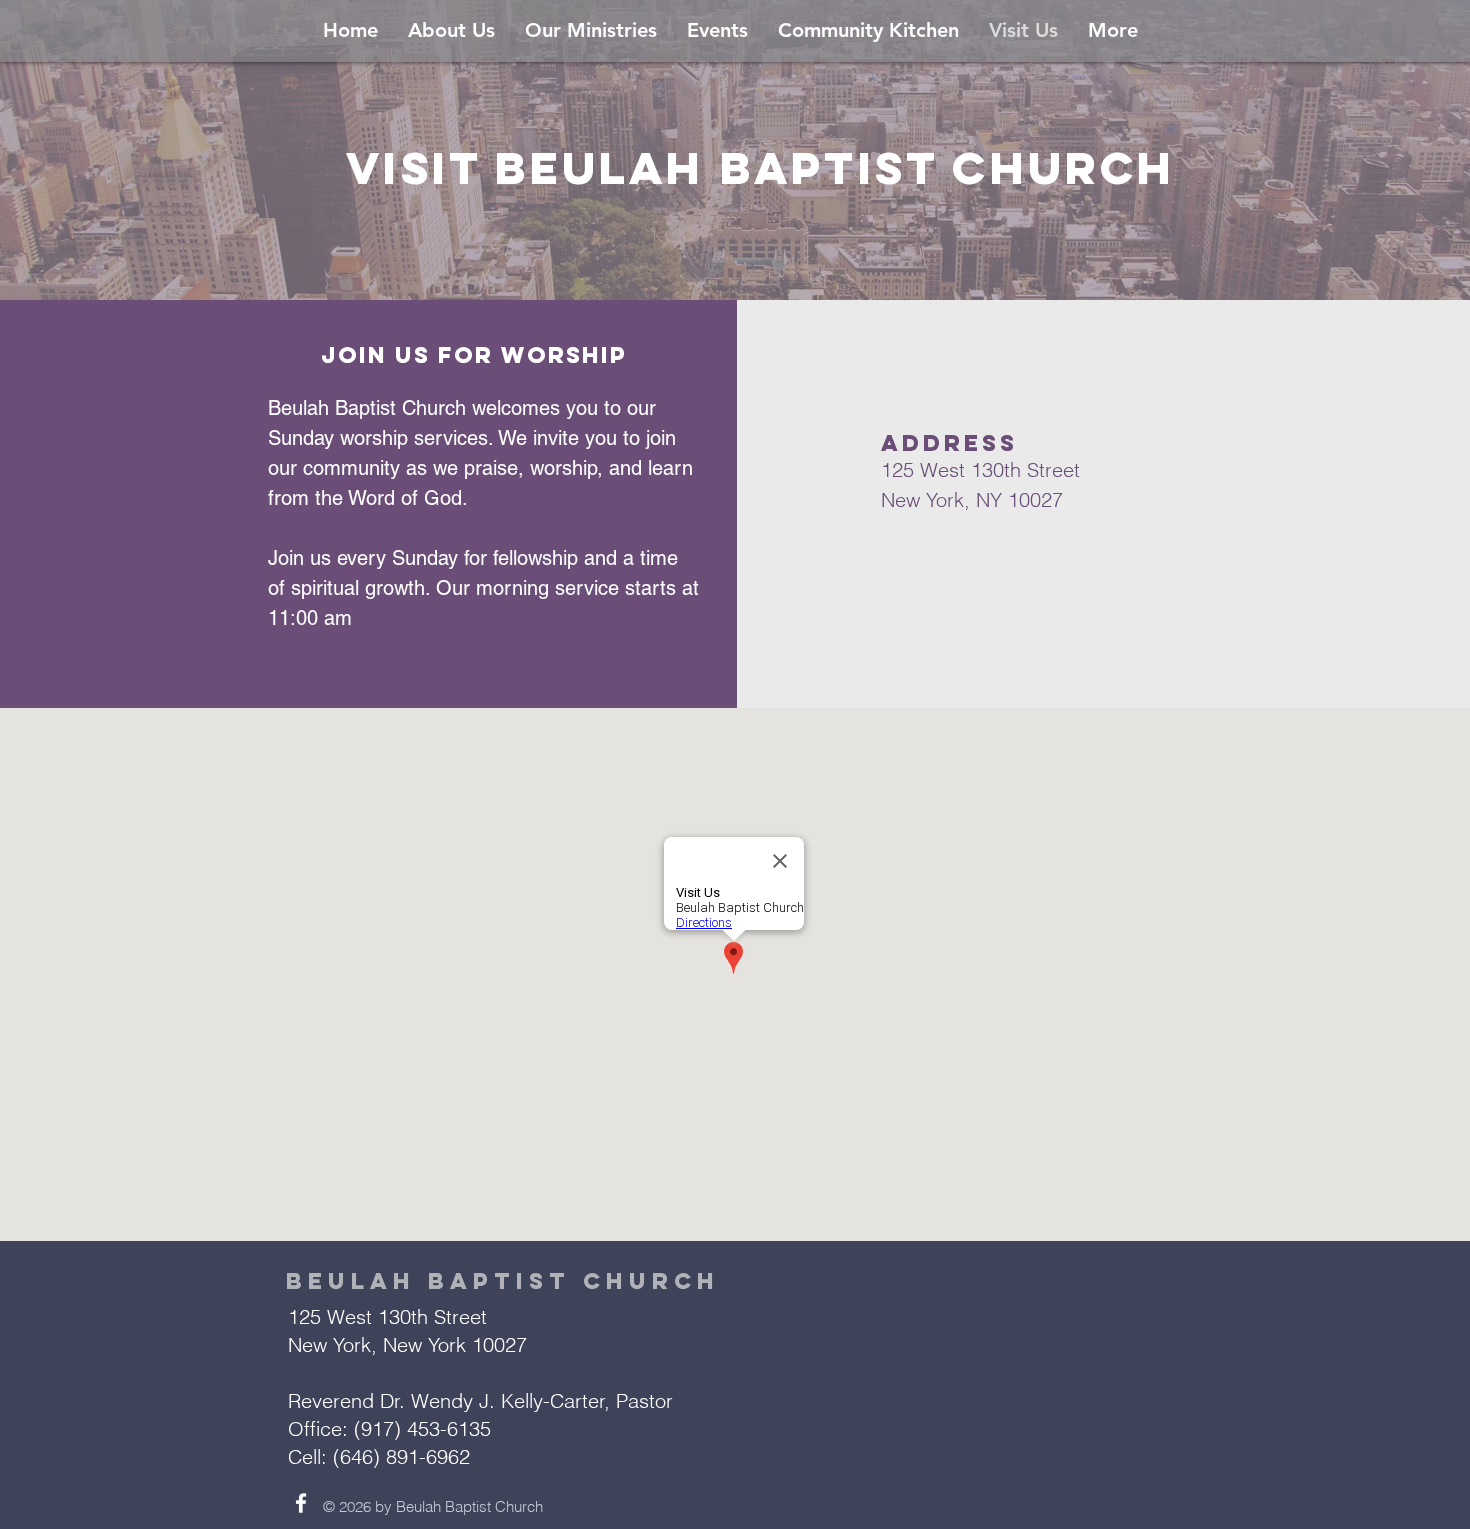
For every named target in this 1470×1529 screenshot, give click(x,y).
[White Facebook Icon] (301, 1503)
